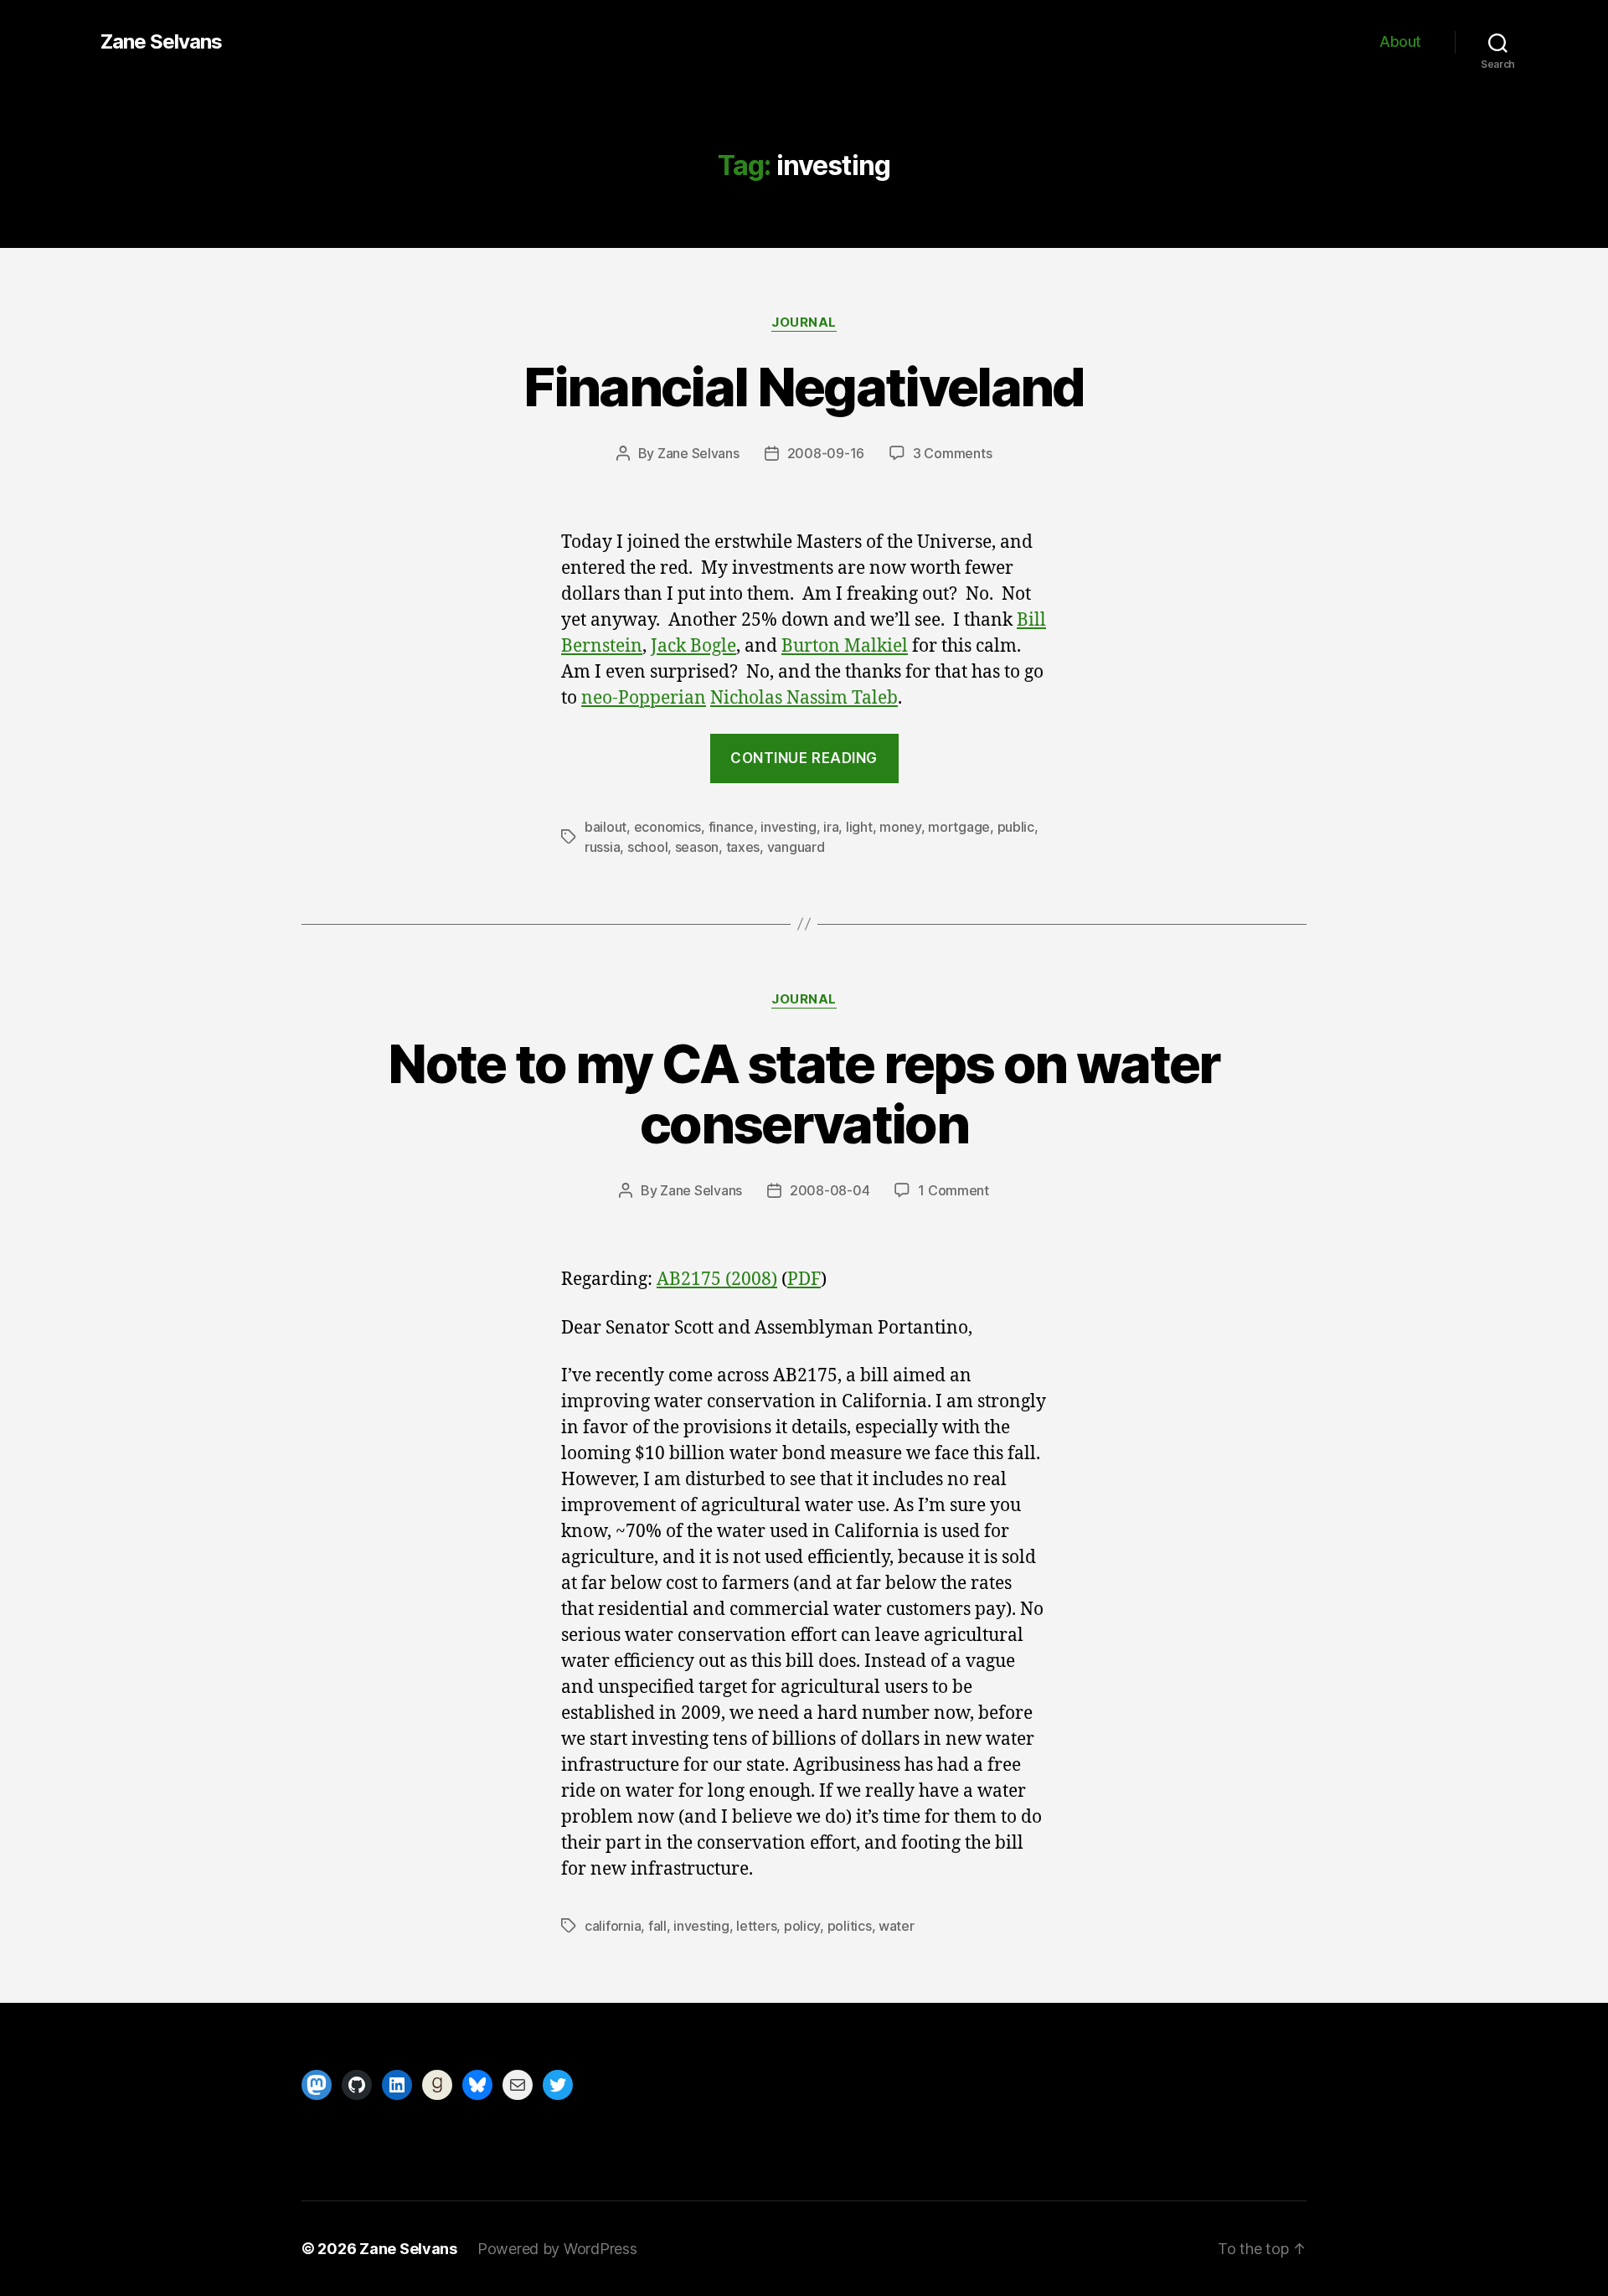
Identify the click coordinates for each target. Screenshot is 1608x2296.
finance (731, 827)
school (647, 847)
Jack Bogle (693, 646)
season (697, 847)
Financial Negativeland (804, 387)
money (900, 827)
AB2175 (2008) (717, 1280)
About (1400, 41)
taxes (743, 847)
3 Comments (952, 453)
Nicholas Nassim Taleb (804, 698)
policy (802, 1926)
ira (831, 827)
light (859, 827)
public (1016, 827)
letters (756, 1926)
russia (602, 847)
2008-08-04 (830, 1190)
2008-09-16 (826, 453)
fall (657, 1926)
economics (668, 827)
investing (789, 827)
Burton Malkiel (845, 646)
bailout (606, 827)
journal (804, 322)
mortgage (959, 827)
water (897, 1926)
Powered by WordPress (557, 2249)
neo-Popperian (644, 698)
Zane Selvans (161, 42)
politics (850, 1926)
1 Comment (953, 1190)
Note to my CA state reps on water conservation (804, 1094)
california (613, 1926)
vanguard (796, 847)
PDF (804, 1280)
